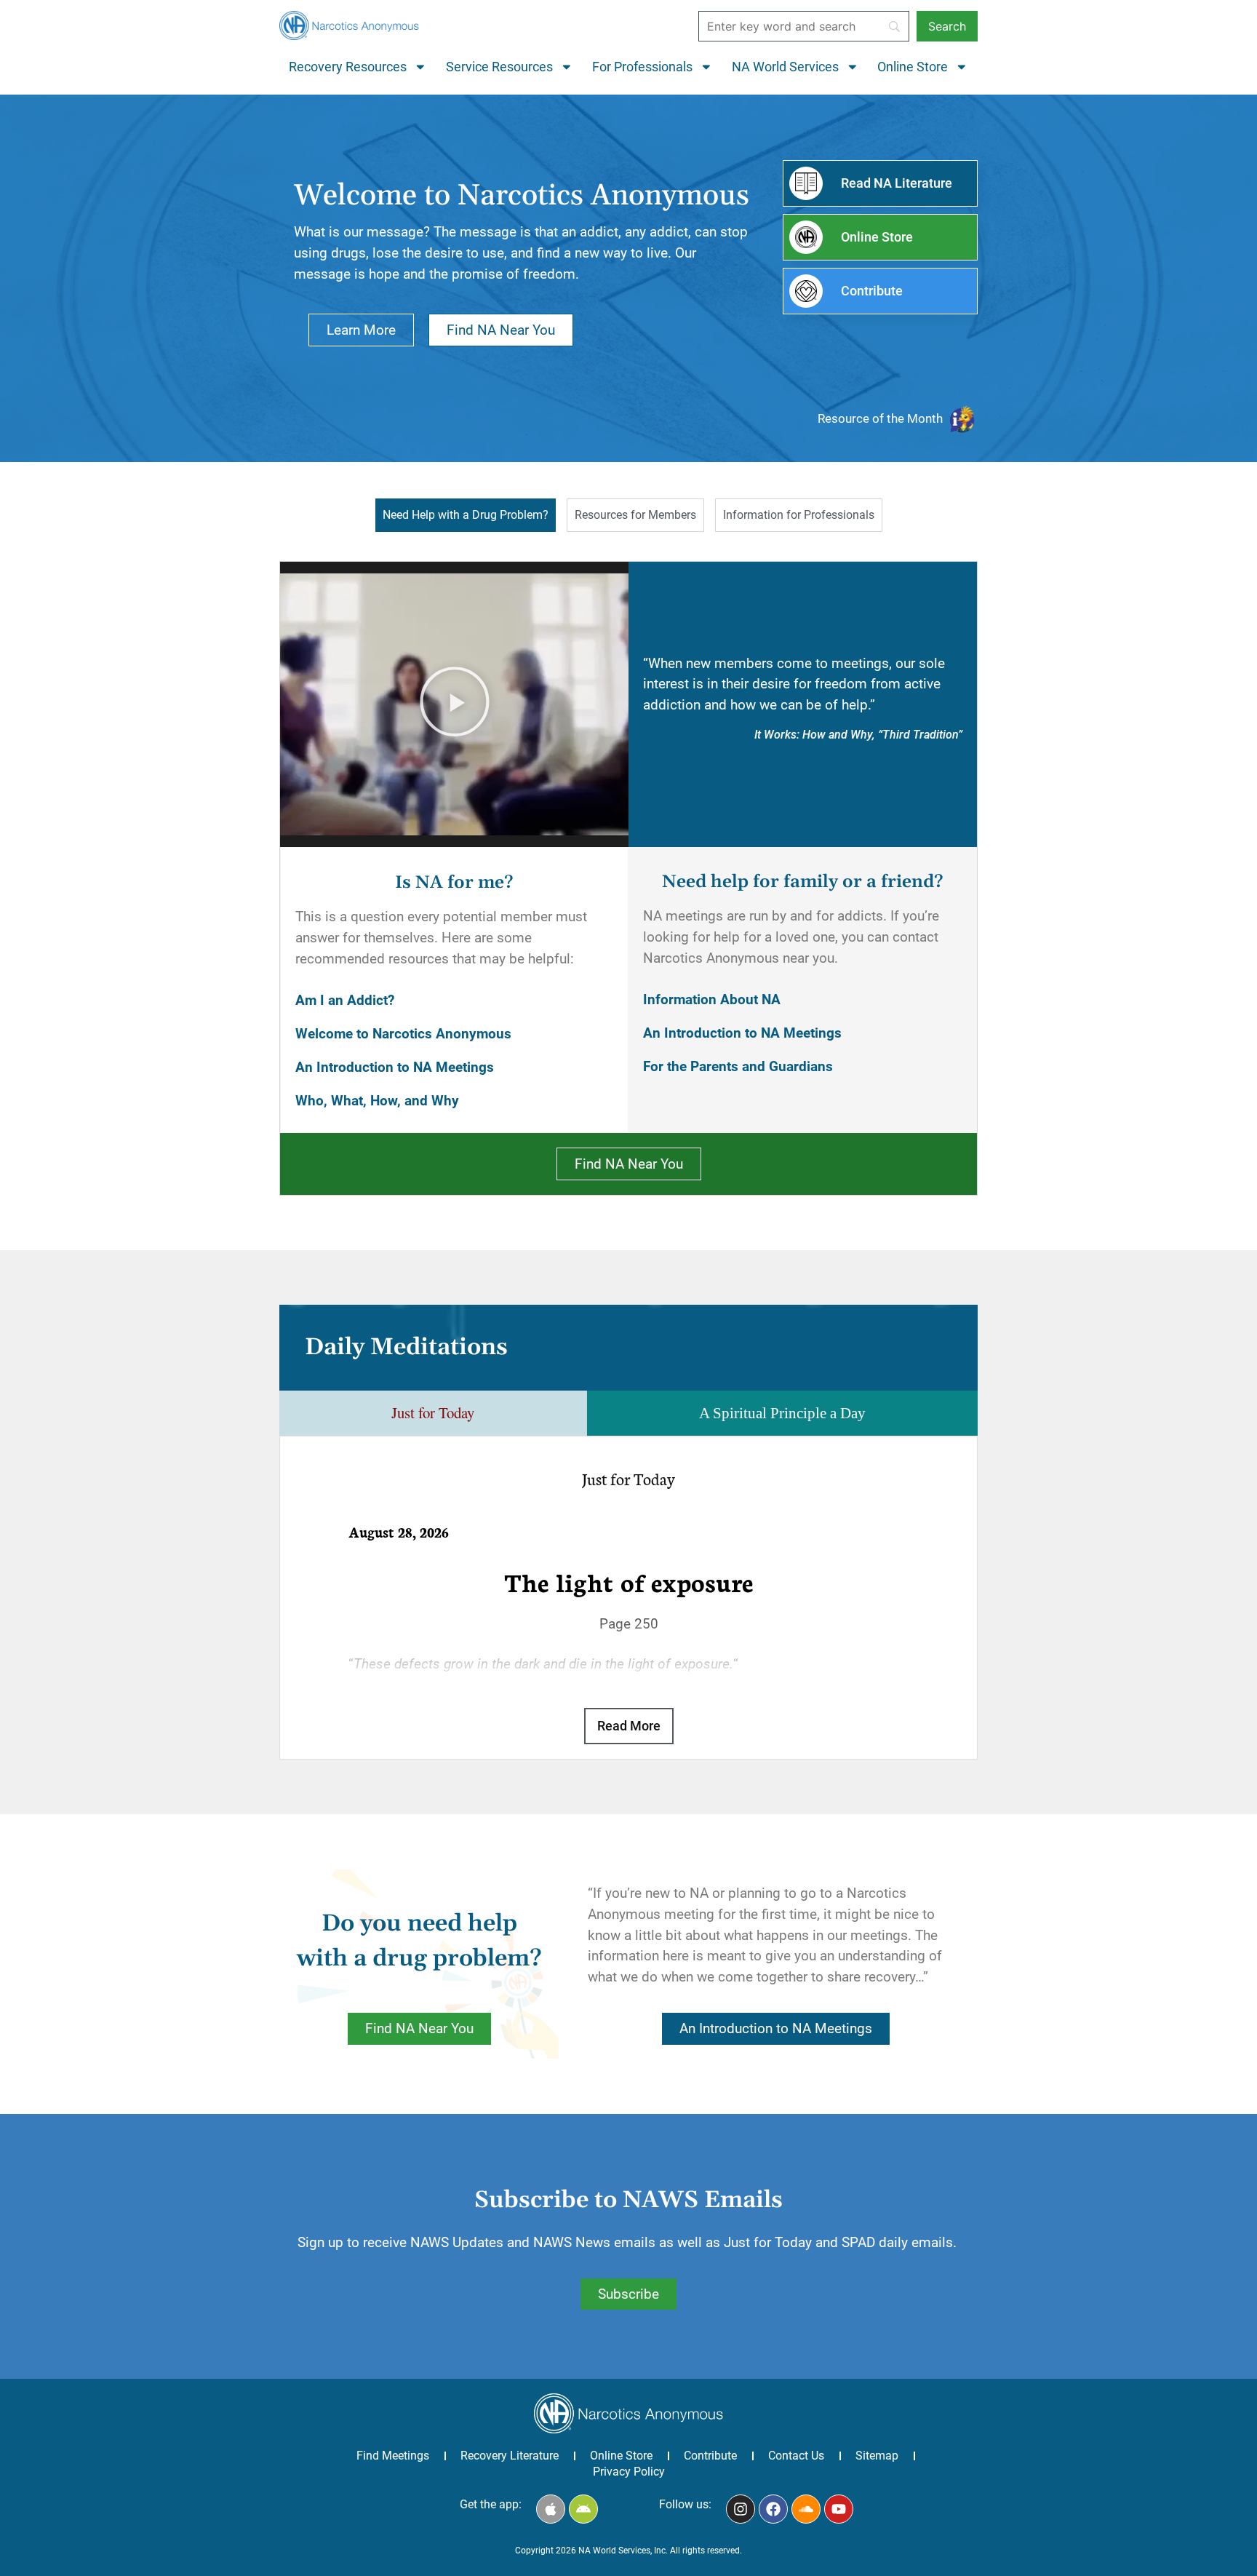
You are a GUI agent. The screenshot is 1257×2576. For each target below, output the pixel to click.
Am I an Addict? (345, 1000)
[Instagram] (741, 2509)
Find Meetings (393, 2456)
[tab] (466, 515)
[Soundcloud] (806, 2509)
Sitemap (877, 2456)
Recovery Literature (510, 2456)
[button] (455, 704)
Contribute (710, 2456)
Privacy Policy (629, 2472)
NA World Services (785, 67)
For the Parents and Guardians (738, 1066)
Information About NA (712, 999)
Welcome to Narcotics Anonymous (403, 1034)
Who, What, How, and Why (377, 1101)
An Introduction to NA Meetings (395, 1067)
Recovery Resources (348, 67)
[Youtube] (839, 2509)
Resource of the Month (880, 418)
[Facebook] (773, 2509)
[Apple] (551, 2509)
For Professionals (642, 67)
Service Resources (499, 67)
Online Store (913, 67)
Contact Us (796, 2456)
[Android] (583, 2509)
